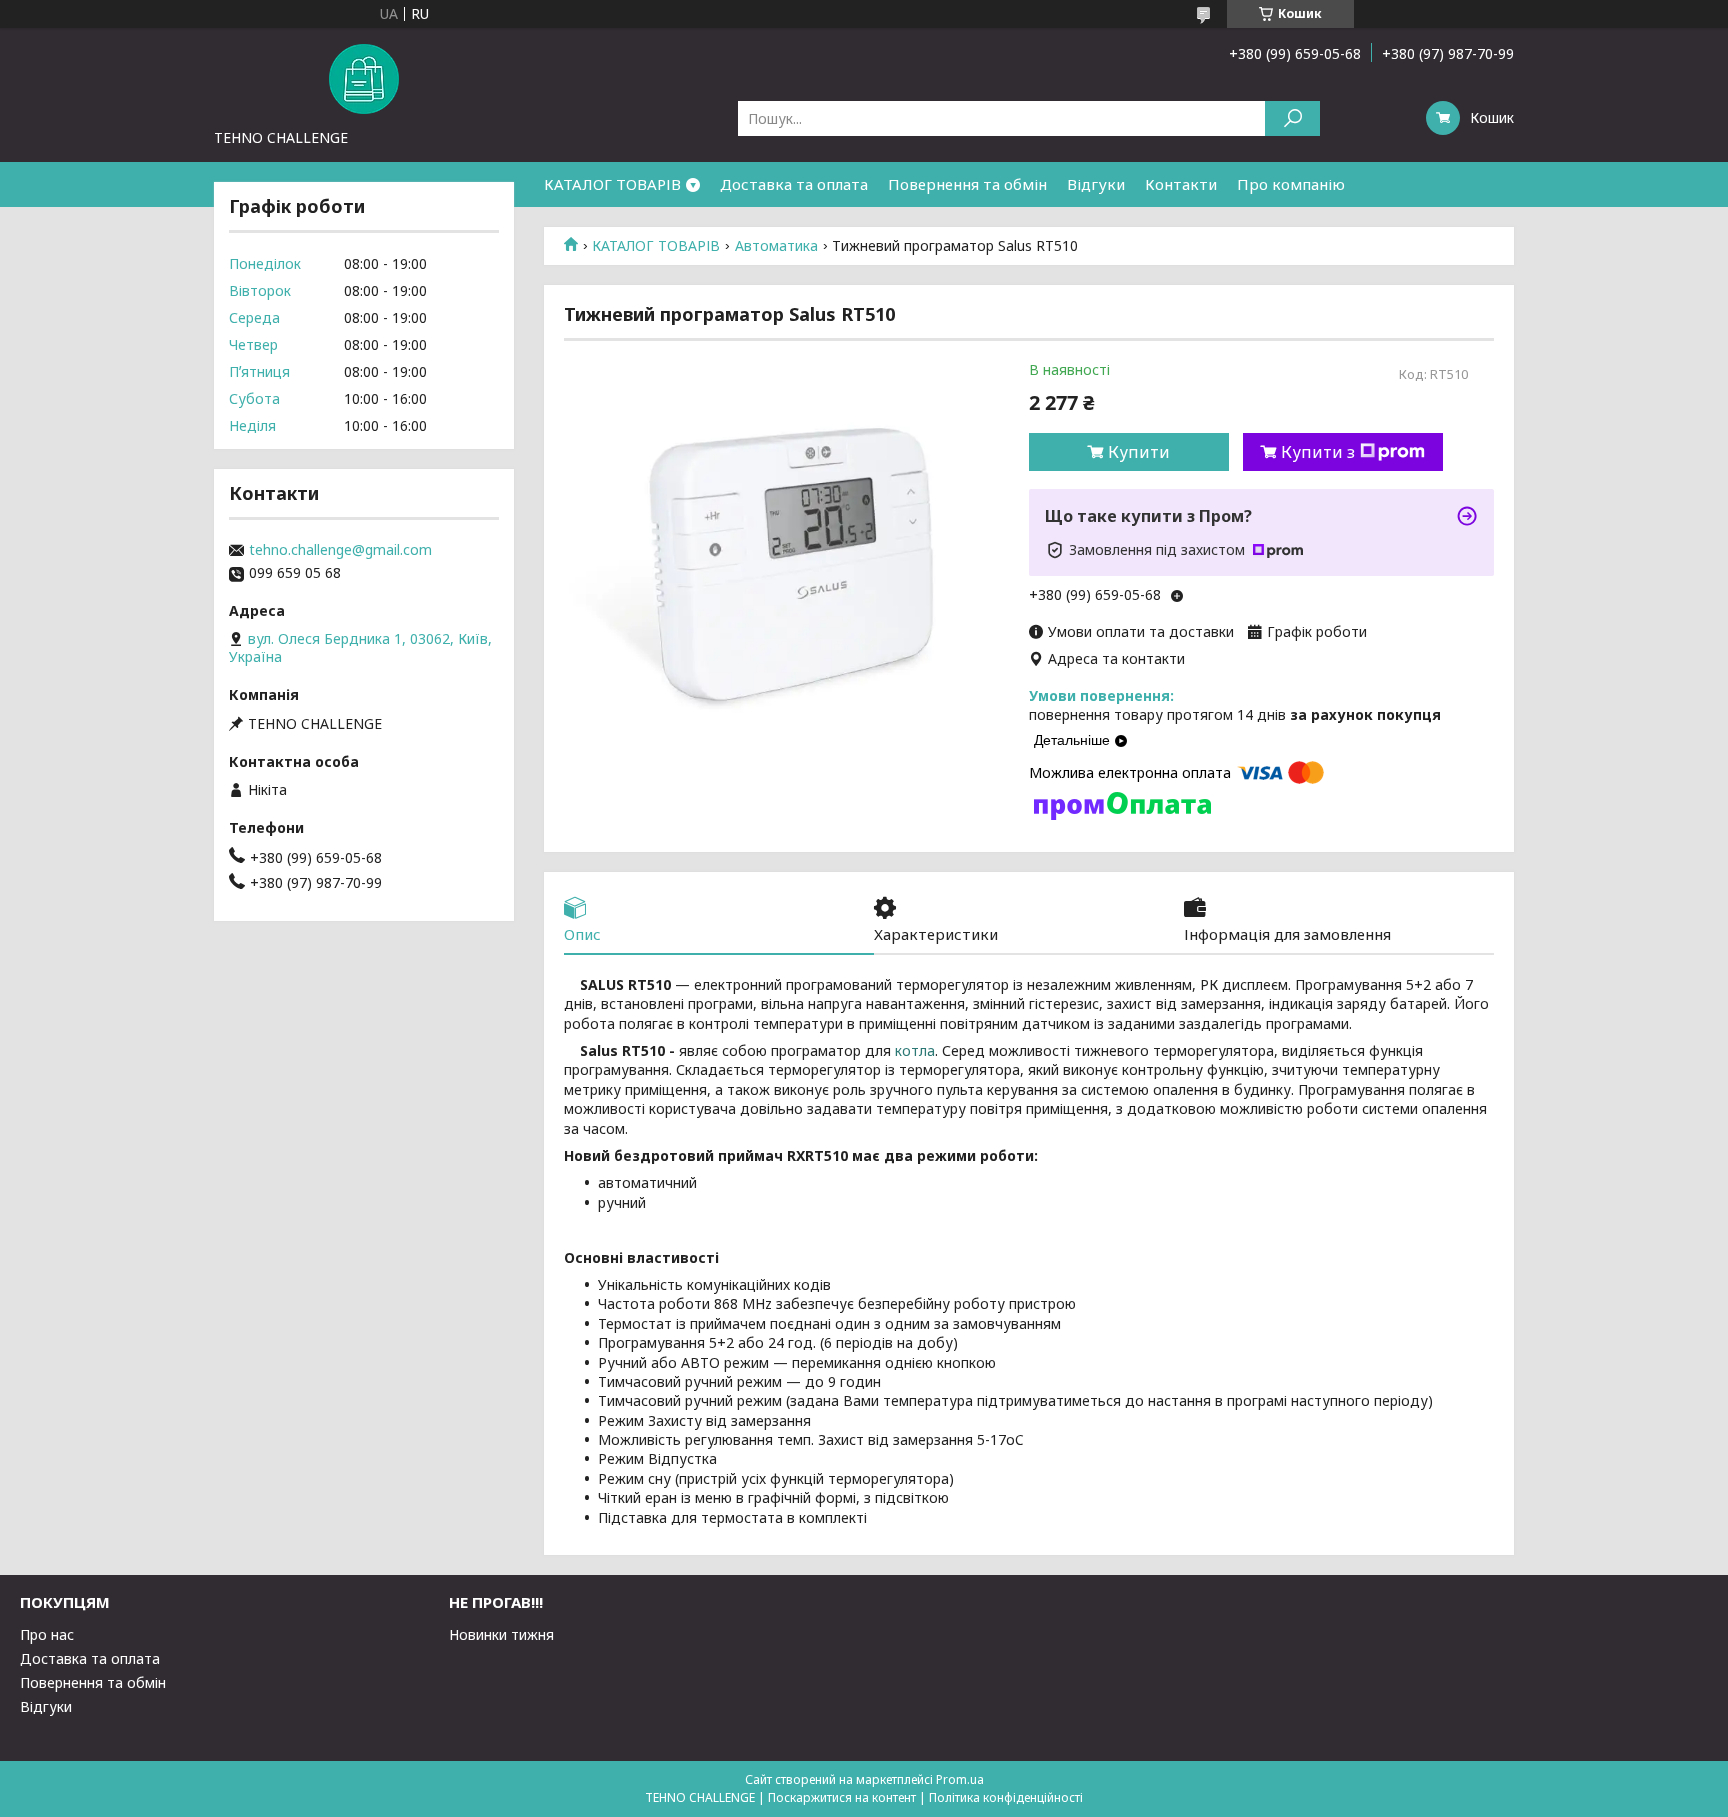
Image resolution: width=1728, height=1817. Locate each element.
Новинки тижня (501, 1634)
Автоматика (776, 246)
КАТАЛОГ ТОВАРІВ (612, 184)
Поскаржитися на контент (842, 1797)
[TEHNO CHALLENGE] (364, 78)
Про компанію (1291, 184)
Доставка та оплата (794, 184)
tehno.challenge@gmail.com (340, 550)
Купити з (1318, 452)
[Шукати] (1292, 118)
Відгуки (1096, 184)
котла (915, 1050)
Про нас (47, 1634)
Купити (1139, 452)
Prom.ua (960, 1779)
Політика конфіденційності (1006, 1797)
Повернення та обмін (967, 184)
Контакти (1181, 184)
